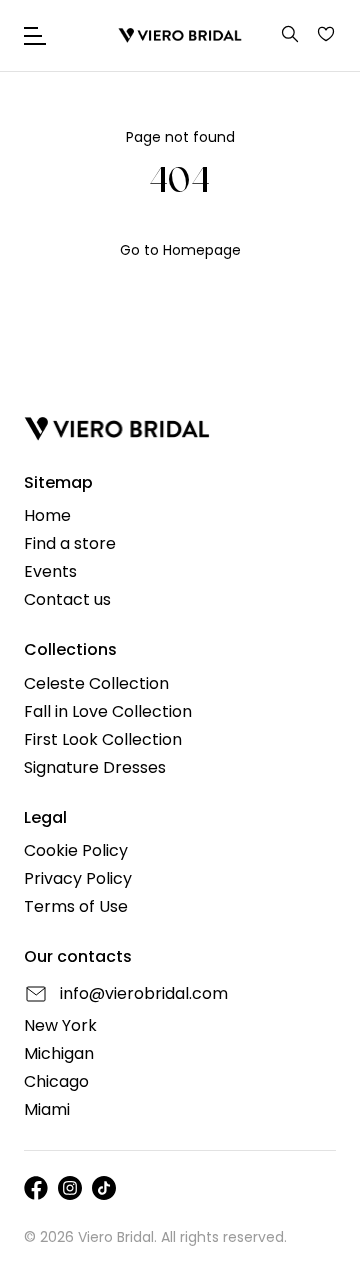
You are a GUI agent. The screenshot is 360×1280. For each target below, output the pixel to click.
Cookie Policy (76, 851)
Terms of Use (76, 907)
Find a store (70, 544)
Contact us (67, 600)
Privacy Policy (78, 879)
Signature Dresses (95, 768)
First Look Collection (103, 740)
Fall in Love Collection (108, 712)
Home (47, 516)
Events (50, 572)
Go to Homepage (180, 250)
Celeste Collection (96, 684)
